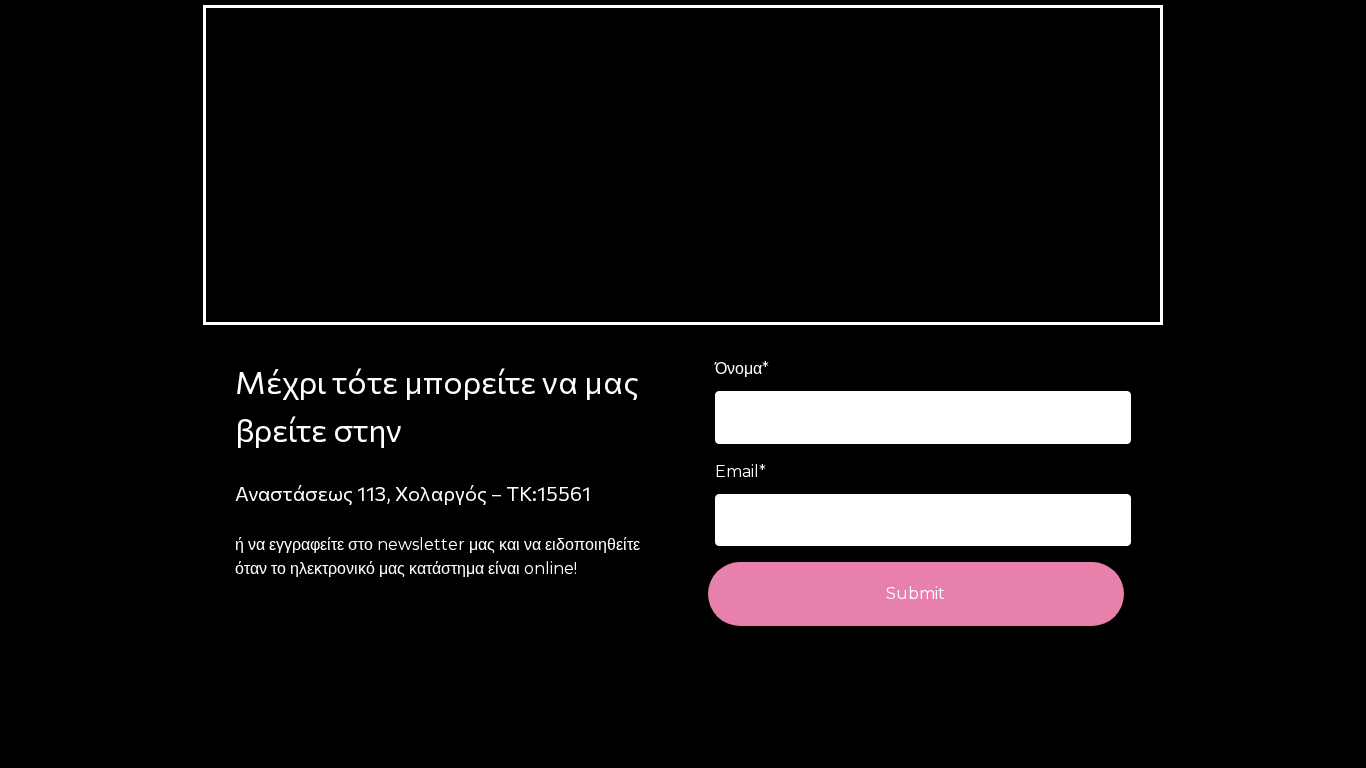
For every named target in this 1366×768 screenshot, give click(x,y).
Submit (915, 593)
